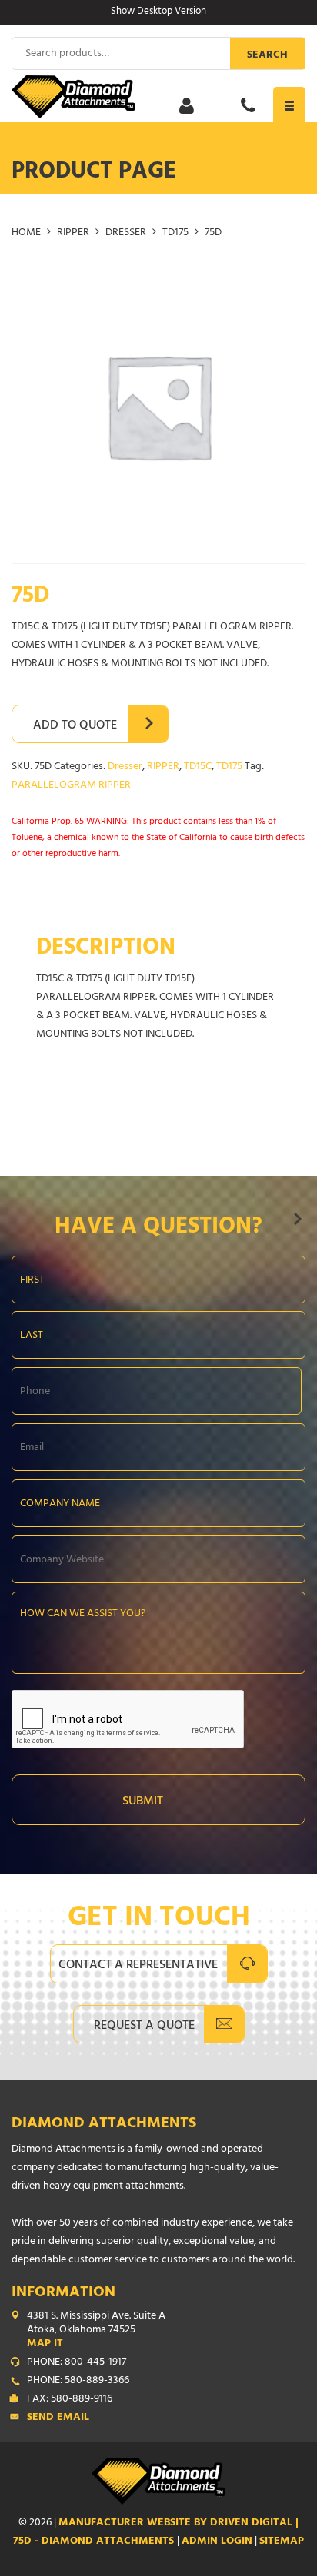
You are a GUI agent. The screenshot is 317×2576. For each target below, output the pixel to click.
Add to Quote (75, 726)
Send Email (58, 2418)
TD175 (175, 233)
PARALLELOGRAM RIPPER (71, 786)
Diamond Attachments (104, 2125)
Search (267, 56)
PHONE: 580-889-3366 (78, 2382)
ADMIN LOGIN (217, 2542)
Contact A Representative (138, 1966)
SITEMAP (282, 2542)
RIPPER (73, 233)
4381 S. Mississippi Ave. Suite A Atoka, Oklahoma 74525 (96, 2331)
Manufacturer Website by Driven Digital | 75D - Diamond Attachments (156, 2533)
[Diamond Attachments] (158, 97)
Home (26, 233)
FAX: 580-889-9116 (70, 2400)
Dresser (126, 233)
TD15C (198, 767)
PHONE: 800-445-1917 (77, 2363)
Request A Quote (144, 2027)
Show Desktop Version (158, 12)
